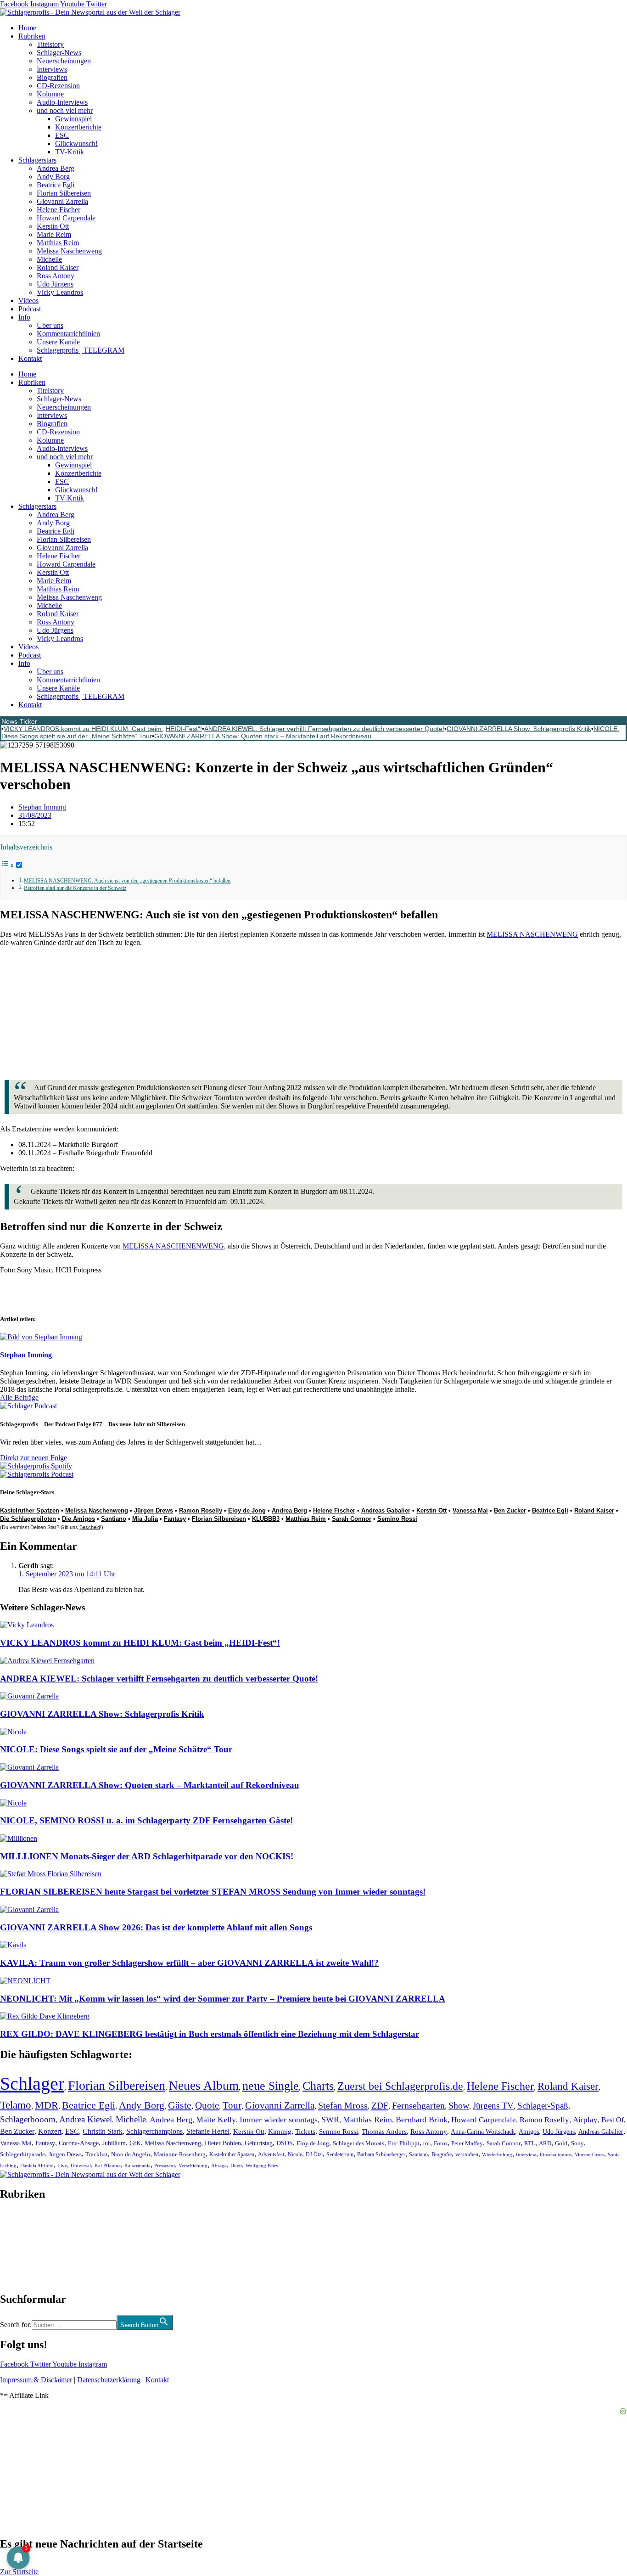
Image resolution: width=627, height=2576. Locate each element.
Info (24, 317)
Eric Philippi (404, 2143)
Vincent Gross (589, 2154)
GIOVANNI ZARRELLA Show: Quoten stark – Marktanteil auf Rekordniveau (263, 736)
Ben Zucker (510, 1510)
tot (427, 2143)
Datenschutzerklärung (109, 2380)
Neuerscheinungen (64, 61)
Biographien (18, 2247)
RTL (530, 2143)
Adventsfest (271, 2154)
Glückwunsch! (76, 143)
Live (62, 2165)
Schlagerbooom (28, 2119)
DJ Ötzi (314, 2154)
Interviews (52, 69)
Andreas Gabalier (386, 1510)
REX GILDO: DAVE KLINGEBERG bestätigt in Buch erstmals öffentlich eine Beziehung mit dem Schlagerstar (210, 2034)
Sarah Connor (352, 1519)
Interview (526, 2154)
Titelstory (50, 44)
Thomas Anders (384, 2132)
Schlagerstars (37, 160)
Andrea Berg (56, 168)
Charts (318, 2086)
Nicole (295, 2154)
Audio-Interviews (62, 102)
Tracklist (96, 2154)
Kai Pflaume (108, 2165)
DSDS (285, 2143)
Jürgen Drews (154, 1510)
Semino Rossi (397, 1519)
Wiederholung (497, 2154)
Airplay (585, 2120)
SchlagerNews (21, 2222)
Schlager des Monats (358, 2143)
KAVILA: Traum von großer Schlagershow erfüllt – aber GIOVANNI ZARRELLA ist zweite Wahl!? (189, 1963)
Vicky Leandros (60, 292)
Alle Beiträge (19, 1398)
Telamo (16, 2105)
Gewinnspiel (73, 119)
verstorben (467, 2155)
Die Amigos (78, 1519)
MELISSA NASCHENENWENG (173, 1246)
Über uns (50, 325)
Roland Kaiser (58, 267)
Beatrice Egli (56, 185)
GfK (135, 2143)
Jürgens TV (493, 2106)
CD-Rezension (58, 86)
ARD (545, 2143)
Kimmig (280, 2131)
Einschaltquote (555, 2154)
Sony (577, 2143)
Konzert (50, 2132)
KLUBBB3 (266, 1519)
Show (459, 2106)
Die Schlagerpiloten (28, 1519)
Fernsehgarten (418, 2105)
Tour (232, 2105)
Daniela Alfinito (37, 2165)
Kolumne (50, 94)
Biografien (52, 77)
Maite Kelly (216, 2120)
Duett (236, 2166)
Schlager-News (59, 53)
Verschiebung (193, 2165)
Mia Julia (145, 1519)
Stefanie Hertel (208, 2131)
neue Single (271, 2086)
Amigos (529, 2132)
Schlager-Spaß (543, 2106)
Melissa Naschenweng (69, 251)
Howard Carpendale (66, 218)
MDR (47, 2105)
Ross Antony (56, 276)
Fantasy (175, 1519)
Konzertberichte (78, 127)
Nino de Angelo (131, 2154)
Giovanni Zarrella (62, 201)
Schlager (32, 2084)
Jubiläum (114, 2143)
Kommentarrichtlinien (68, 334)
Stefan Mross (343, 2105)
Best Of (613, 2120)
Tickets (305, 2131)
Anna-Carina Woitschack (483, 2132)
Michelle (49, 259)
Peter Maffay (467, 2143)
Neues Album (204, 2086)
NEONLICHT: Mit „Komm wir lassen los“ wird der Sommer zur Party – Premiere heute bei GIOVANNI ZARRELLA (223, 1999)
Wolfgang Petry (262, 2166)
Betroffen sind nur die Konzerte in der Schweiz (75, 888)
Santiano (114, 1519)
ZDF (380, 2105)
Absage (219, 2166)
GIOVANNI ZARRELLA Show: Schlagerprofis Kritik (519, 729)
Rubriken (32, 36)
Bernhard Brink (422, 2120)
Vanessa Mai (470, 1510)
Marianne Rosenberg (180, 2154)
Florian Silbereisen (64, 193)
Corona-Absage (79, 2143)
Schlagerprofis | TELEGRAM (81, 350)
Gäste (180, 2105)
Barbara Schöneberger (381, 2155)
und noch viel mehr (65, 110)
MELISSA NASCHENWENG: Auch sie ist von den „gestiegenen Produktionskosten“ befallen (127, 881)
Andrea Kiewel (86, 2119)
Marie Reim (54, 234)
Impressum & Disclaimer (36, 2380)
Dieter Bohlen (223, 2143)
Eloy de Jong (247, 1510)
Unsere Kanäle (58, 342)
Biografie (442, 2155)
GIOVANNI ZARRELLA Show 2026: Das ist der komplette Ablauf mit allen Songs (156, 1927)
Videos (28, 301)
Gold (561, 2143)
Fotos (441, 2143)
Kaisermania (137, 2165)
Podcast (30, 309)
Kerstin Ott (53, 226)
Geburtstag (259, 2143)
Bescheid (90, 1527)
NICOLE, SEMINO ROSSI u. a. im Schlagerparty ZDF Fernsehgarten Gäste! (146, 1820)
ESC (62, 135)
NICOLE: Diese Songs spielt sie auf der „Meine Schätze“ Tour (116, 1749)
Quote (207, 2105)
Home (27, 28)
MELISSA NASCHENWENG (532, 934)
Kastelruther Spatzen (30, 1510)
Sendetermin (340, 2154)
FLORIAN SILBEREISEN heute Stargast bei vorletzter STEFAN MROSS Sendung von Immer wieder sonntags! (213, 1892)
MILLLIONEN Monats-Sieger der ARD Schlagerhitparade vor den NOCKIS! (147, 1856)
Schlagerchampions (154, 2131)
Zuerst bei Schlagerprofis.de (400, 2086)
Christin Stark (103, 2131)
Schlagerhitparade (22, 2154)
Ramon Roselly (201, 1510)
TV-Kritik (70, 152)
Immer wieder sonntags (279, 2120)
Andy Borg (53, 177)
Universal (81, 2165)
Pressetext (165, 2165)
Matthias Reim (58, 243)
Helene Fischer (59, 210)
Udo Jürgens (55, 284)
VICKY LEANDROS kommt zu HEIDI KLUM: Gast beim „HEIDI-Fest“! (103, 729)
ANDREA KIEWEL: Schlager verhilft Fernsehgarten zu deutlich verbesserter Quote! (324, 729)
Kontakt (30, 358)
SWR (330, 2120)
